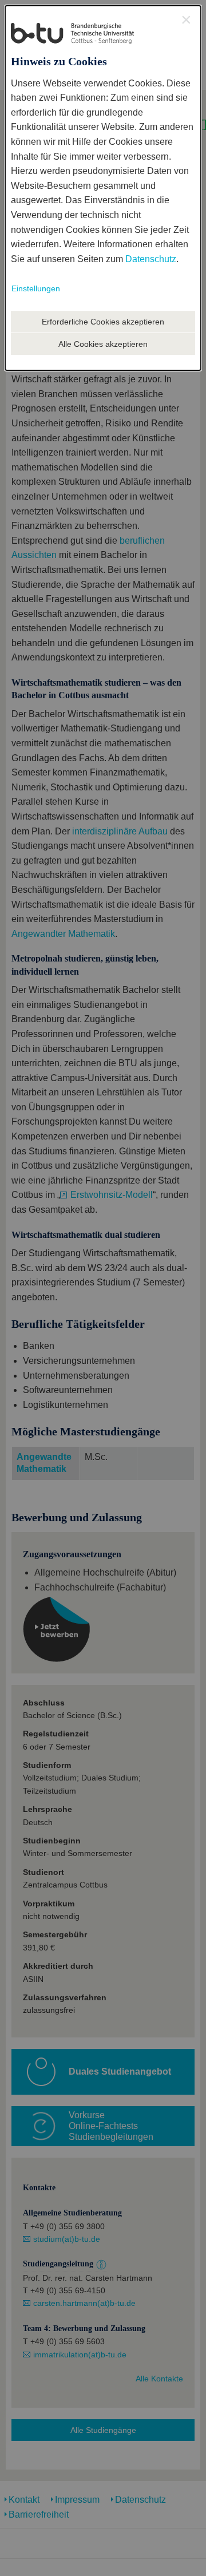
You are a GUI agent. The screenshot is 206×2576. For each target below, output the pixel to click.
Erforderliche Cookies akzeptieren (103, 322)
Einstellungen (36, 288)
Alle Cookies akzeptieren (103, 344)
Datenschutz (151, 259)
